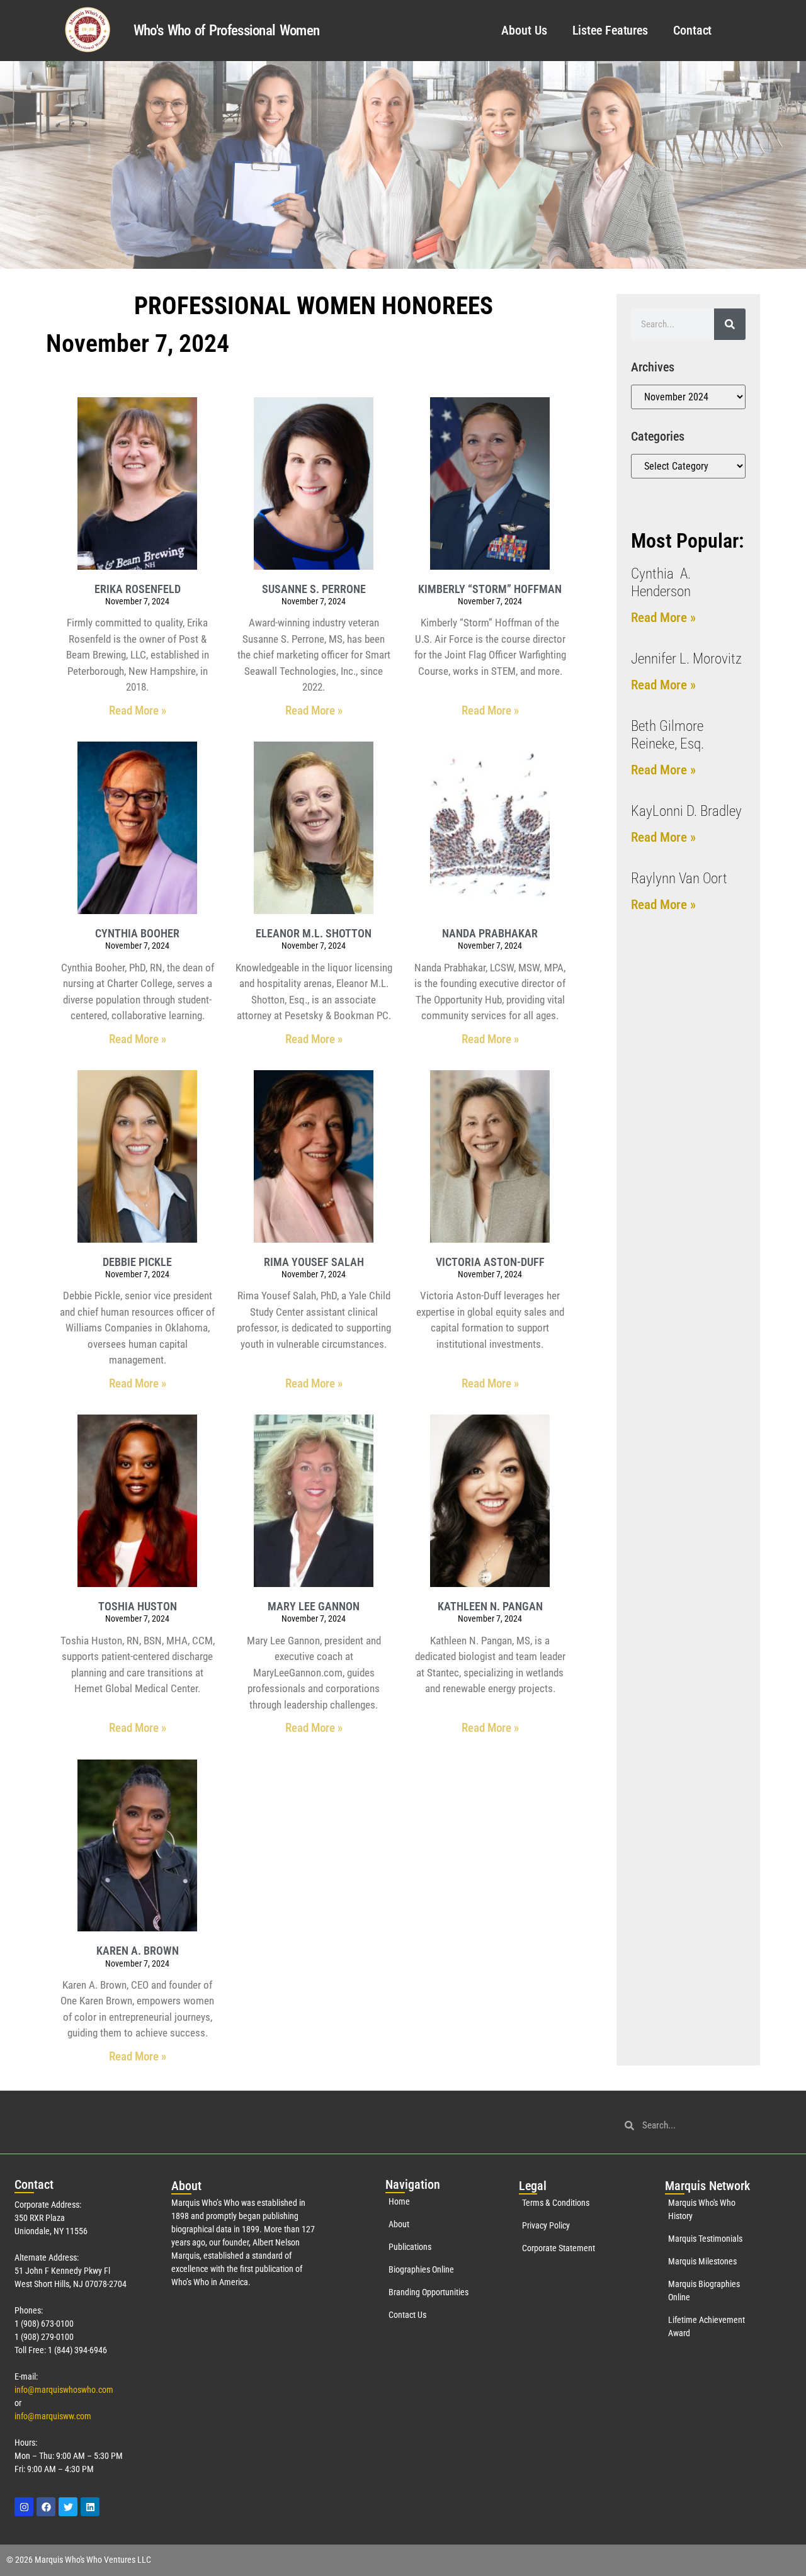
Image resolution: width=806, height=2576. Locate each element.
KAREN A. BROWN (138, 1951)
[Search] (730, 324)
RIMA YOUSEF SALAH (314, 1262)
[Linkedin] (90, 2507)
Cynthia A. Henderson (661, 583)
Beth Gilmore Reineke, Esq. (667, 735)
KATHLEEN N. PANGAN (490, 1606)
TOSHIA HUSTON (138, 1606)
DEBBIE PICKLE (137, 1262)
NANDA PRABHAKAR (490, 933)
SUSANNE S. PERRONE (314, 589)
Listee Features (610, 30)
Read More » (138, 710)
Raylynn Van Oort (679, 878)
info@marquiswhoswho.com (64, 2390)
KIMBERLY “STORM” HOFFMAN (490, 589)
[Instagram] (24, 2507)
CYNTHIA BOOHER (137, 933)
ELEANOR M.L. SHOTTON (314, 933)
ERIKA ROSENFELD (138, 589)
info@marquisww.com (53, 2416)
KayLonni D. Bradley (686, 811)
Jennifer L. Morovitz (686, 659)
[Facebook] (46, 2507)
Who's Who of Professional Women (226, 31)
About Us (524, 30)
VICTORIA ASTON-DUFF (490, 1262)
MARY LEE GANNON (314, 1606)
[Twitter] (68, 2507)
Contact (692, 30)
